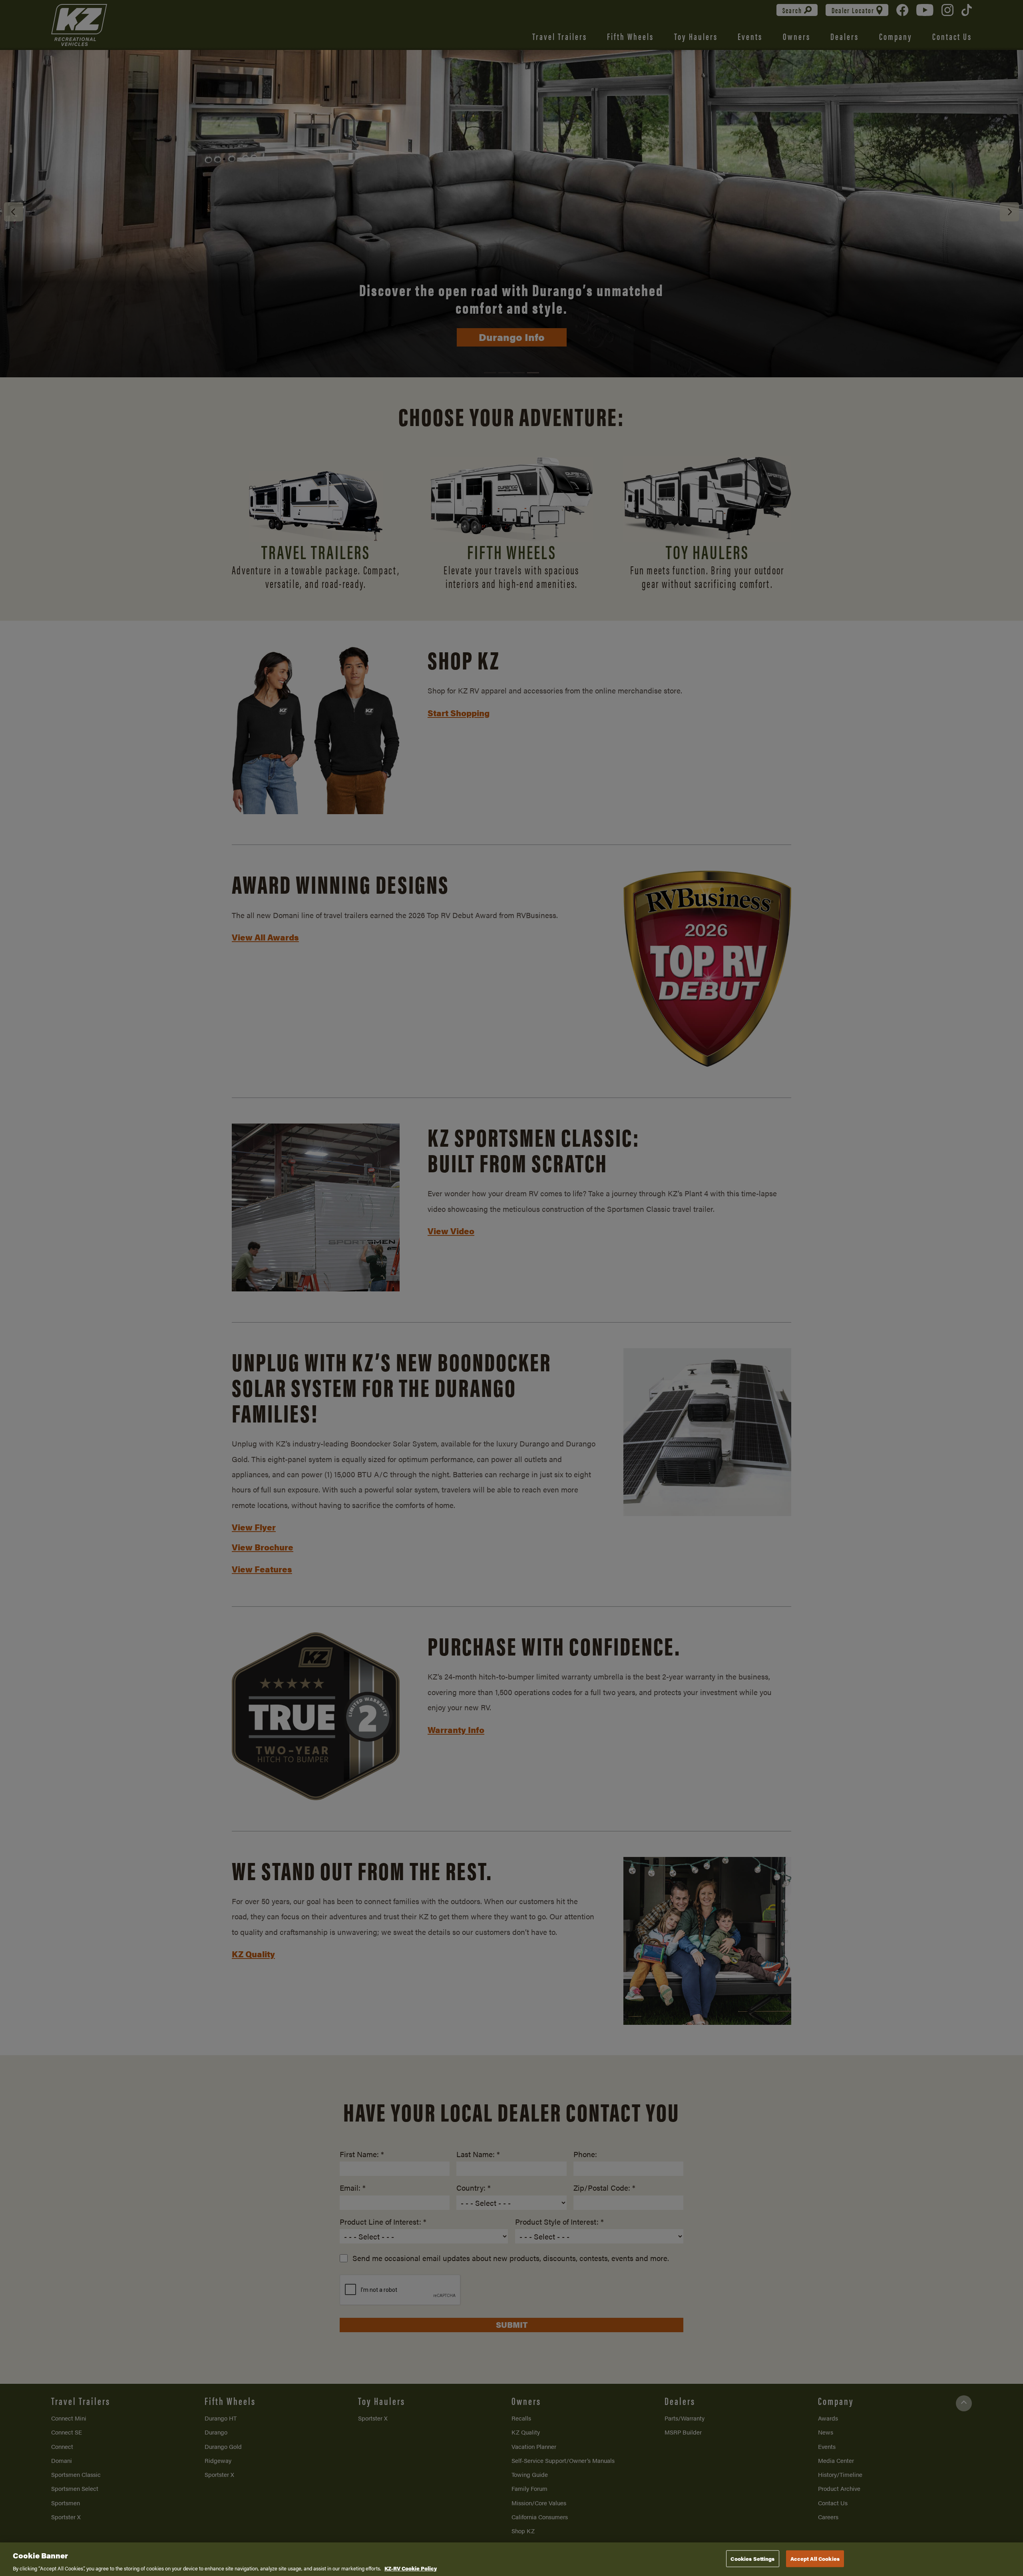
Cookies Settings (752, 2558)
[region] (511, 2559)
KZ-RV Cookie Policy (411, 2568)
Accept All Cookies (815, 2558)
